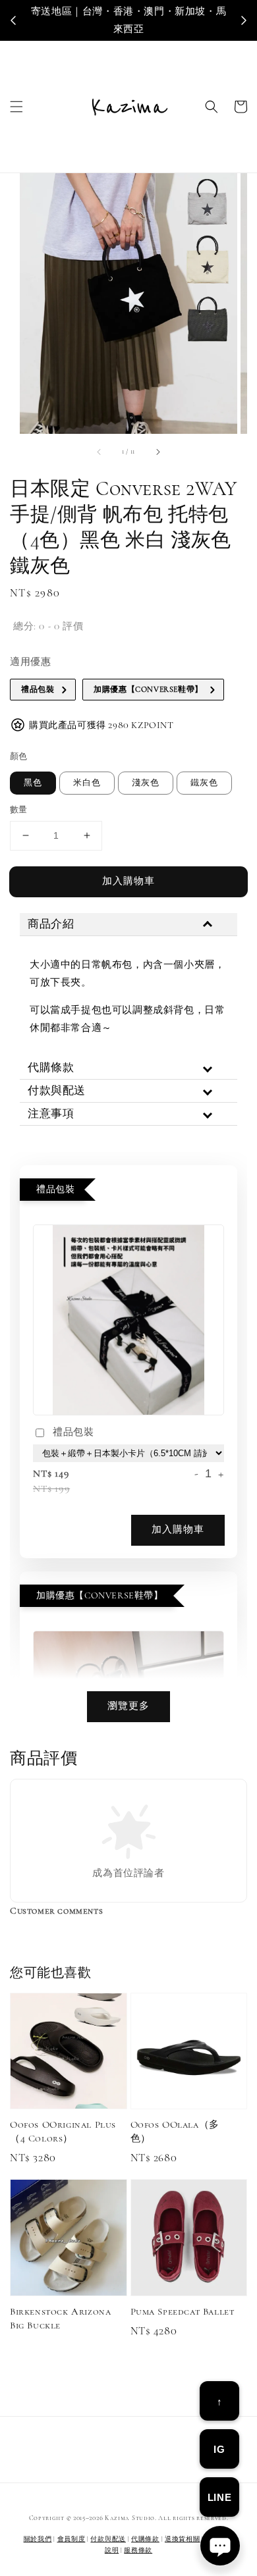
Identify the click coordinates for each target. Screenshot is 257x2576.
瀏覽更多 (128, 1706)
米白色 (87, 783)
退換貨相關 (183, 2539)
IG (219, 2449)
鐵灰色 (204, 783)
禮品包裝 (73, 1432)
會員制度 (71, 2539)
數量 (19, 810)
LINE (219, 2497)
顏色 (19, 756)
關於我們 (38, 2539)
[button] (16, 107)
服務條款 (138, 2550)
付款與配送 (108, 2539)
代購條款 (145, 2539)
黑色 (33, 783)
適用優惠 (30, 662)
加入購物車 (128, 881)
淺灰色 (146, 783)
